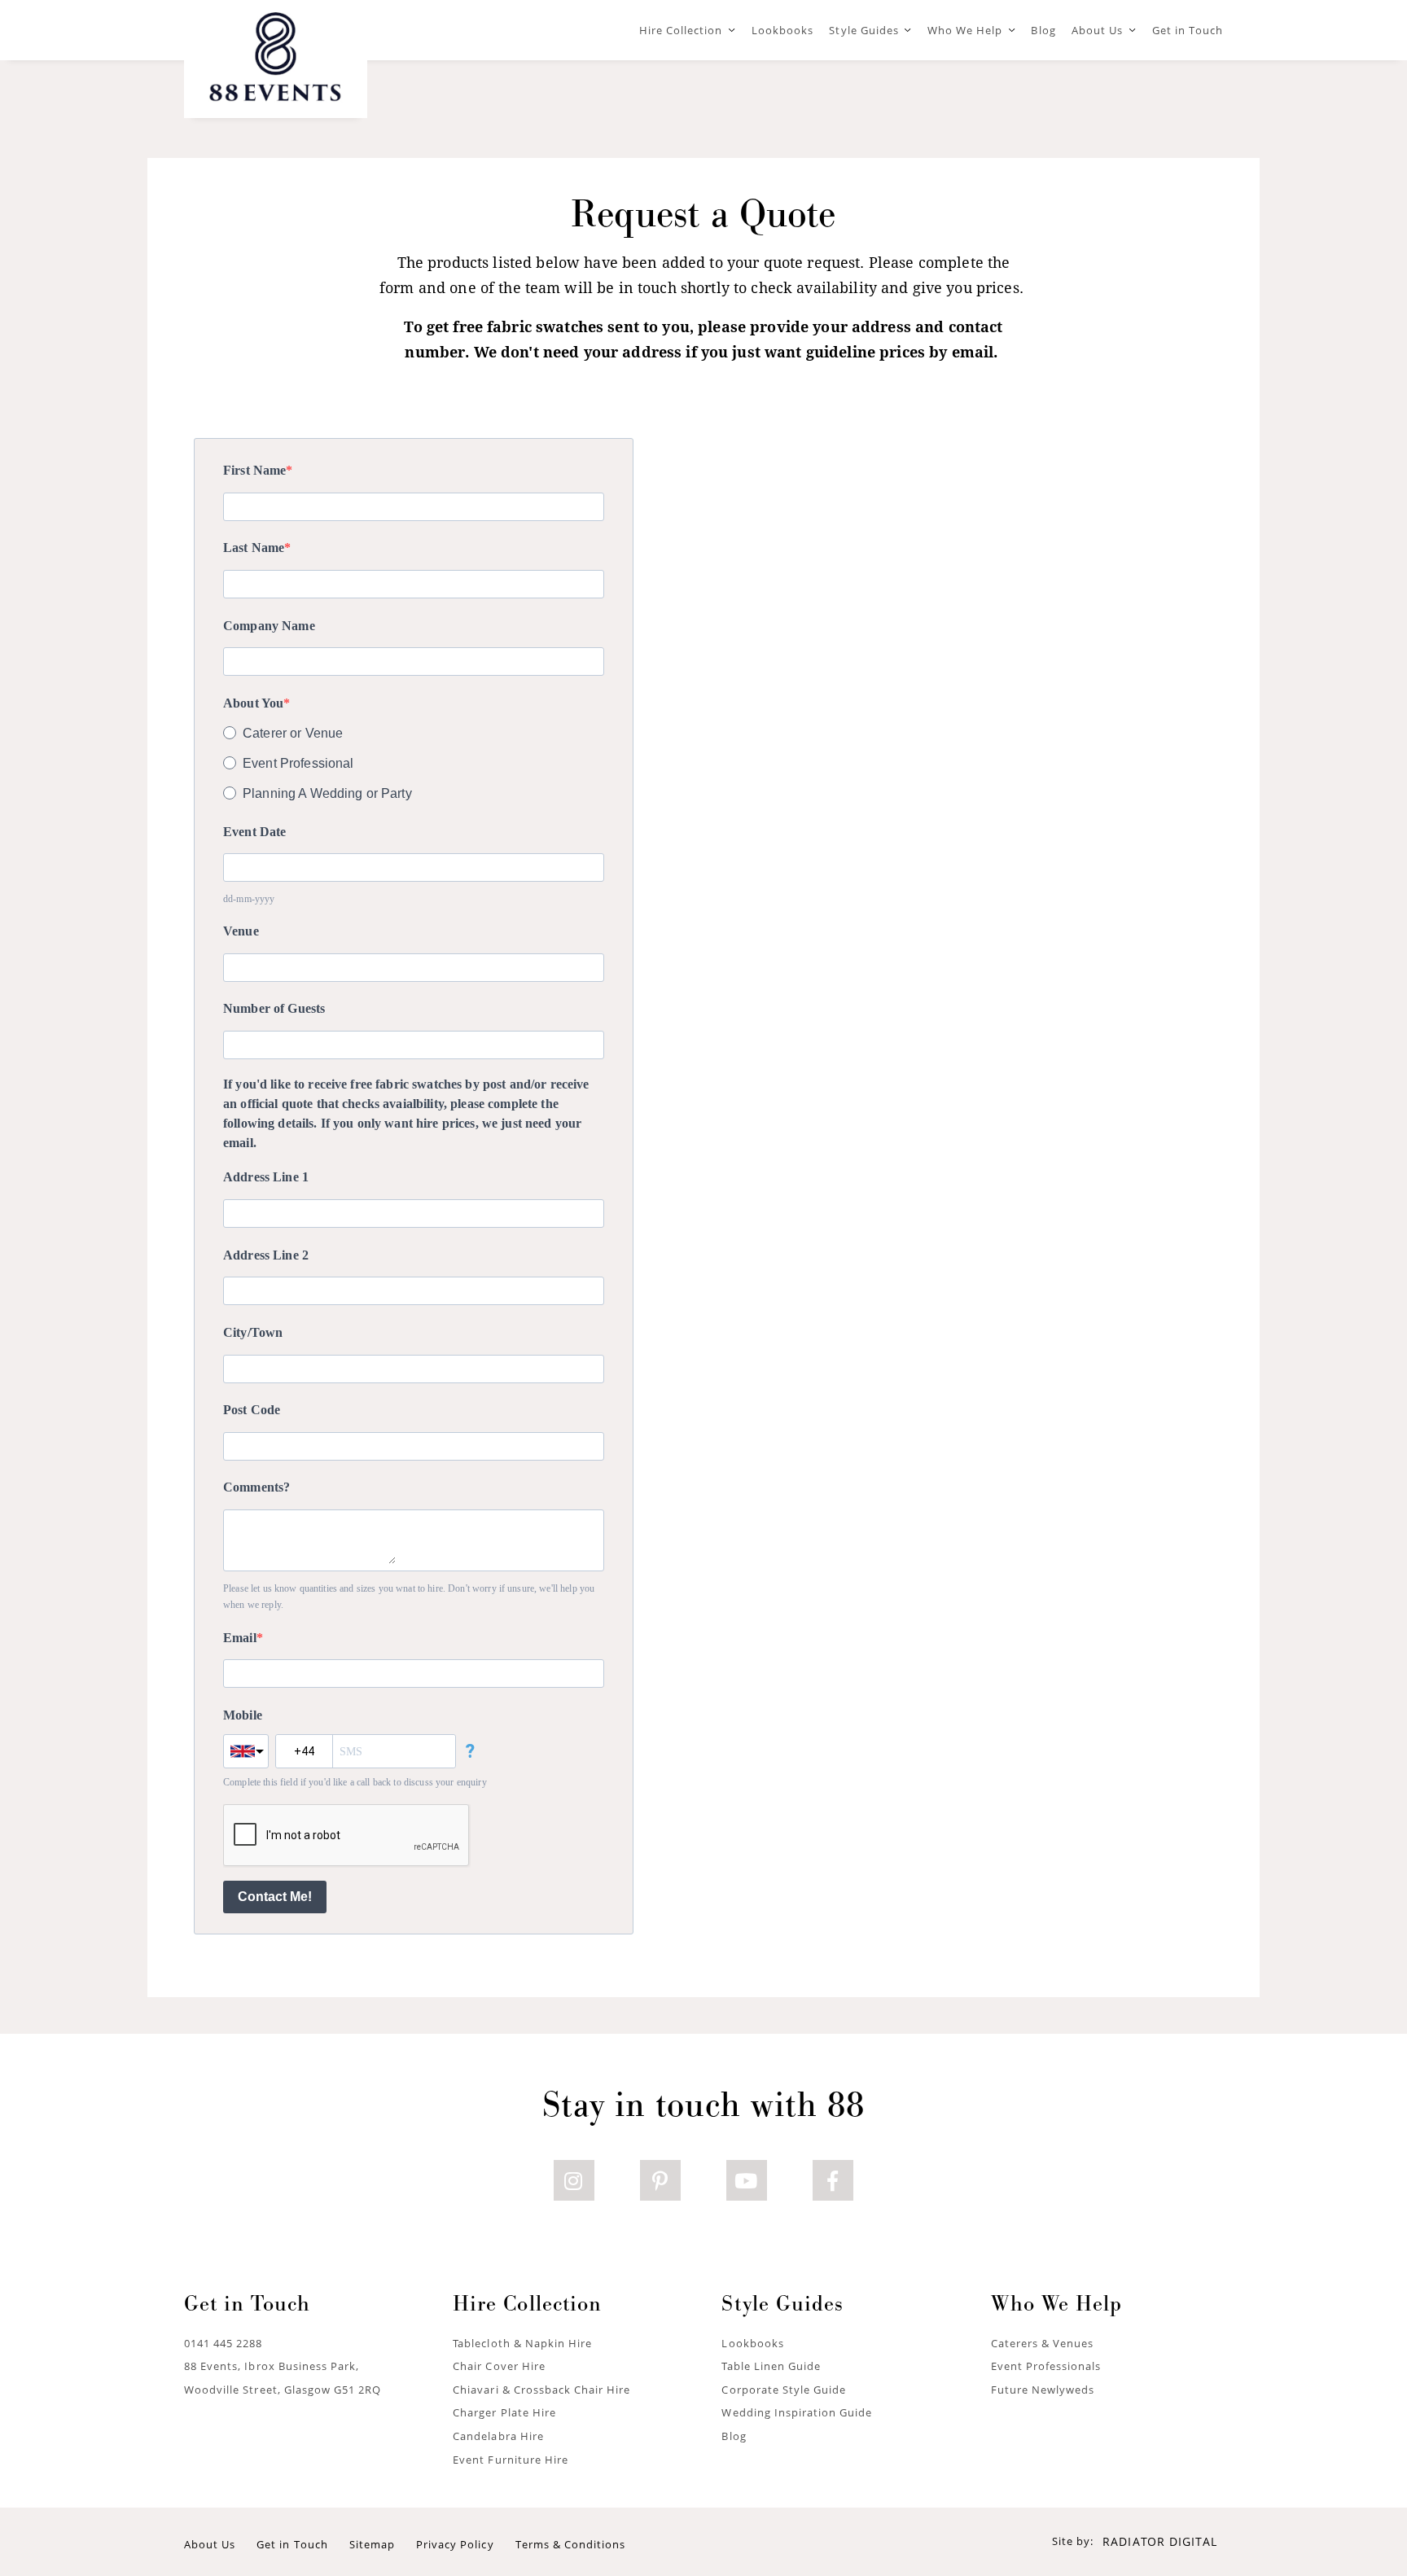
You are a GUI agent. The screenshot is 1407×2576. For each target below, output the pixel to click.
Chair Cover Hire (499, 2366)
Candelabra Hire (498, 2436)
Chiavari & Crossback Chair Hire (541, 2390)
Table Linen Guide (771, 2366)
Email (240, 1638)
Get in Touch (1188, 30)
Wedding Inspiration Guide (797, 2412)
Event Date (254, 832)
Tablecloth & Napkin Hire (522, 2343)
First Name (254, 470)
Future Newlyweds (1043, 2390)
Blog (1043, 30)
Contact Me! (275, 1897)
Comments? (256, 1487)
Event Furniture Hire (511, 2460)
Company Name (269, 626)
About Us (1097, 30)
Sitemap (372, 2544)
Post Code (252, 1410)
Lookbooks (782, 30)
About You (253, 703)
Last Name (254, 548)
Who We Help (965, 30)
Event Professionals (1046, 2366)
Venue (241, 931)
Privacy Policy (455, 2544)
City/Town (253, 1332)
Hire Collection (681, 30)
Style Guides (863, 30)
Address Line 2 (266, 1255)
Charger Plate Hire (504, 2412)
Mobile (243, 1715)
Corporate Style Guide (784, 2390)
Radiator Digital (1160, 2541)
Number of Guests (274, 1008)
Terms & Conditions (571, 2544)
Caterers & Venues (1043, 2343)
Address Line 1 (266, 1177)
